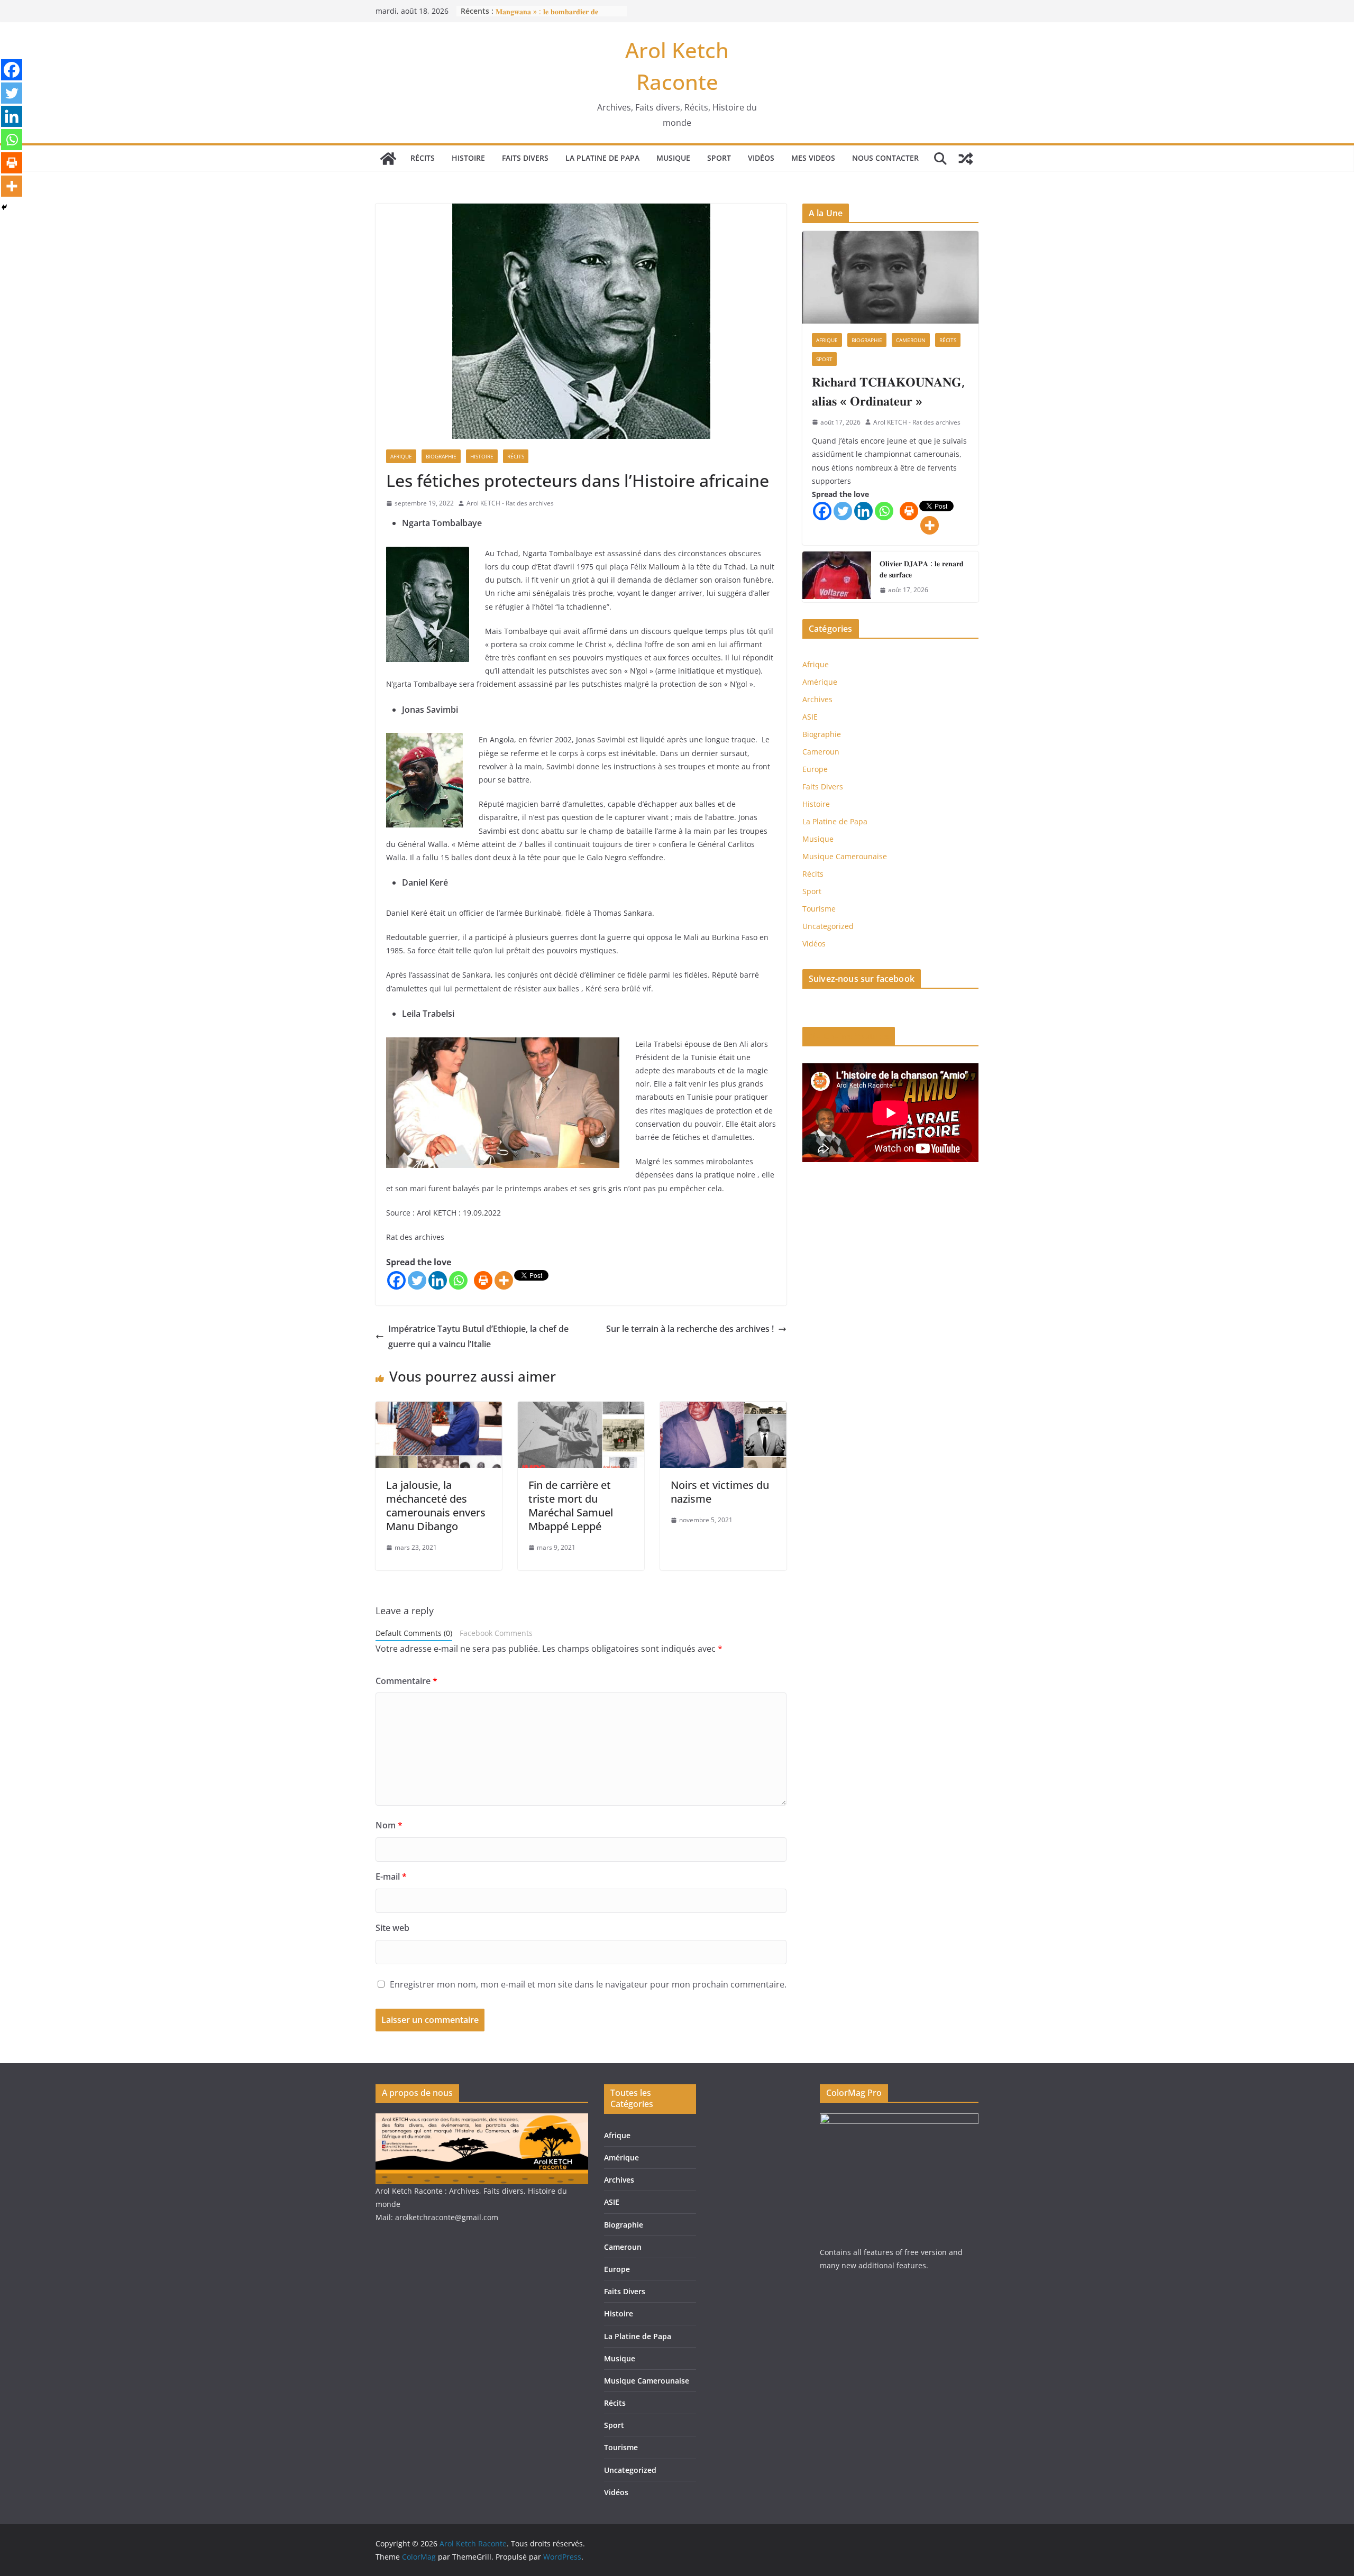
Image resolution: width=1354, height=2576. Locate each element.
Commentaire (406, 1681)
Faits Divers (525, 158)
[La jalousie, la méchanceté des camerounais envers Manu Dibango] (439, 1409)
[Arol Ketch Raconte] (388, 159)
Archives (817, 699)
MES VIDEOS (813, 158)
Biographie (441, 456)
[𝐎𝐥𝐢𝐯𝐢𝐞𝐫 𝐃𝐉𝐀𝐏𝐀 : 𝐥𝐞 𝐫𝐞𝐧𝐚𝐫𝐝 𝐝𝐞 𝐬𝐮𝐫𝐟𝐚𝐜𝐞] (837, 577)
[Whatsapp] (458, 1280)
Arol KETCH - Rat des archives (510, 503)
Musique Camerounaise (845, 856)
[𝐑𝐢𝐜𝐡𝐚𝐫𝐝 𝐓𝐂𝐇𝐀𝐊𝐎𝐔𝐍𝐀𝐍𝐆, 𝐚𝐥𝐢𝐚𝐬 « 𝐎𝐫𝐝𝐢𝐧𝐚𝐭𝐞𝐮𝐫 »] (890, 277)
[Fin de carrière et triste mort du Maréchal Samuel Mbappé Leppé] (581, 1409)
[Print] (483, 1280)
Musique (673, 158)
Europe (815, 769)
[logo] (482, 2120)
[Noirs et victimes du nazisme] (723, 1409)
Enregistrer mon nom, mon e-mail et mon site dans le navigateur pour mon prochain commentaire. (588, 1984)
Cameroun (911, 340)
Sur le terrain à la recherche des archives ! (690, 1329)
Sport (719, 158)
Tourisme (819, 909)
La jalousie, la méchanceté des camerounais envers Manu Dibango (436, 1506)
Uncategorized (828, 926)
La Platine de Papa (602, 158)
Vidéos (761, 158)
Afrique (401, 456)
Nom (389, 1825)
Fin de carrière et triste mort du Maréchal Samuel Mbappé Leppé (571, 1506)
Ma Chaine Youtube (849, 1036)
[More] (504, 1280)
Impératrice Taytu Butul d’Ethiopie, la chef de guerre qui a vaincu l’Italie (478, 1336)
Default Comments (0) (414, 1633)
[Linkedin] (438, 1280)
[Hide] (4, 207)
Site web (392, 1928)
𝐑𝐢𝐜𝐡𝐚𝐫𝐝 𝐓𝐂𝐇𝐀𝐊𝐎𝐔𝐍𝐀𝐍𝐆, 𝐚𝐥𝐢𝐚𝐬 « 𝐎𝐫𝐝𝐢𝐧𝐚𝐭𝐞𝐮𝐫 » (888, 391)
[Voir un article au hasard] (966, 159)
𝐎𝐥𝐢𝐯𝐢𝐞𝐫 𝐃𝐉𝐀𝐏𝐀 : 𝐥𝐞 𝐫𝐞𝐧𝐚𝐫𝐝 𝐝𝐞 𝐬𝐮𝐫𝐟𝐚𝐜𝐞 (922, 569)
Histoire (468, 158)
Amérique (820, 682)
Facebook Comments (496, 1633)
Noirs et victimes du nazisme (720, 1492)
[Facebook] (396, 1280)
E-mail (391, 1876)
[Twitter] (417, 1280)
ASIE (810, 717)
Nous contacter (885, 158)
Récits (423, 158)
